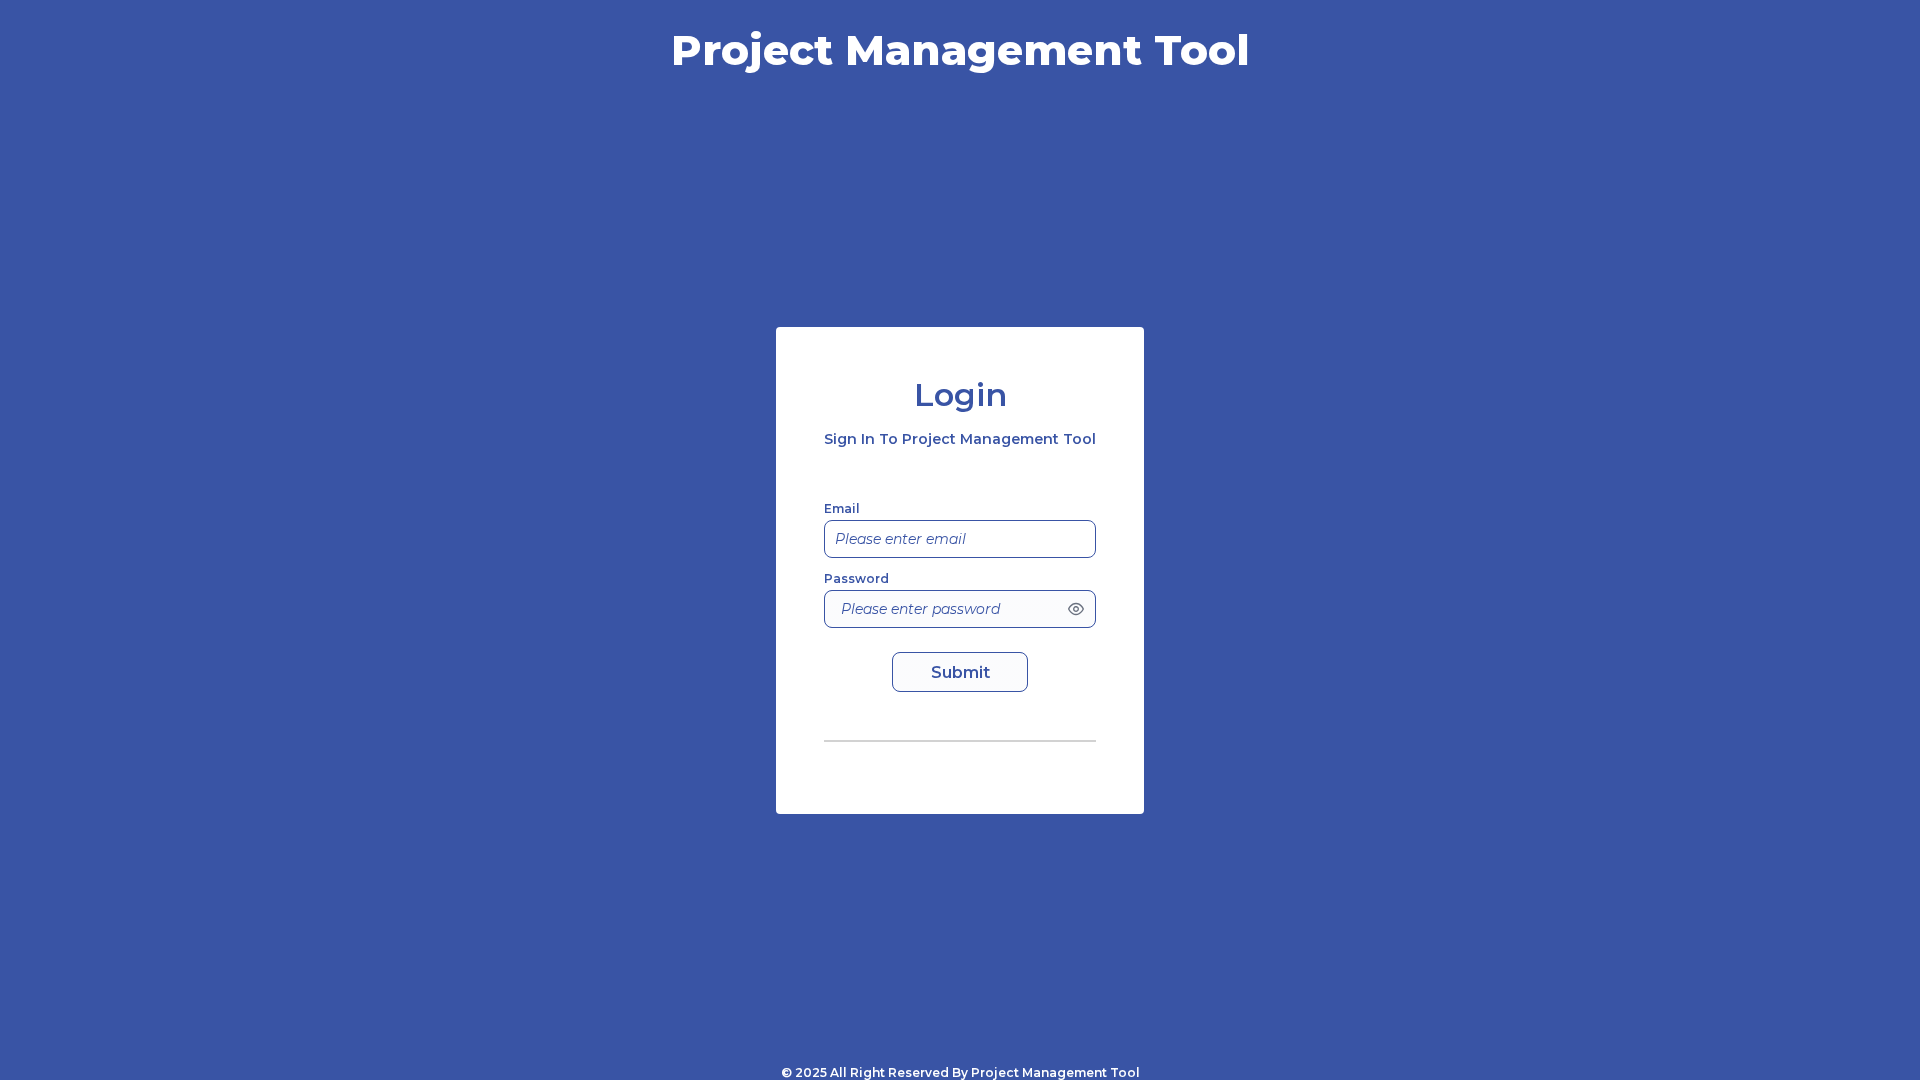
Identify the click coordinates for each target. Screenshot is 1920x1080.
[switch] (1076, 609)
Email (842, 508)
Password (856, 578)
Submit (960, 672)
